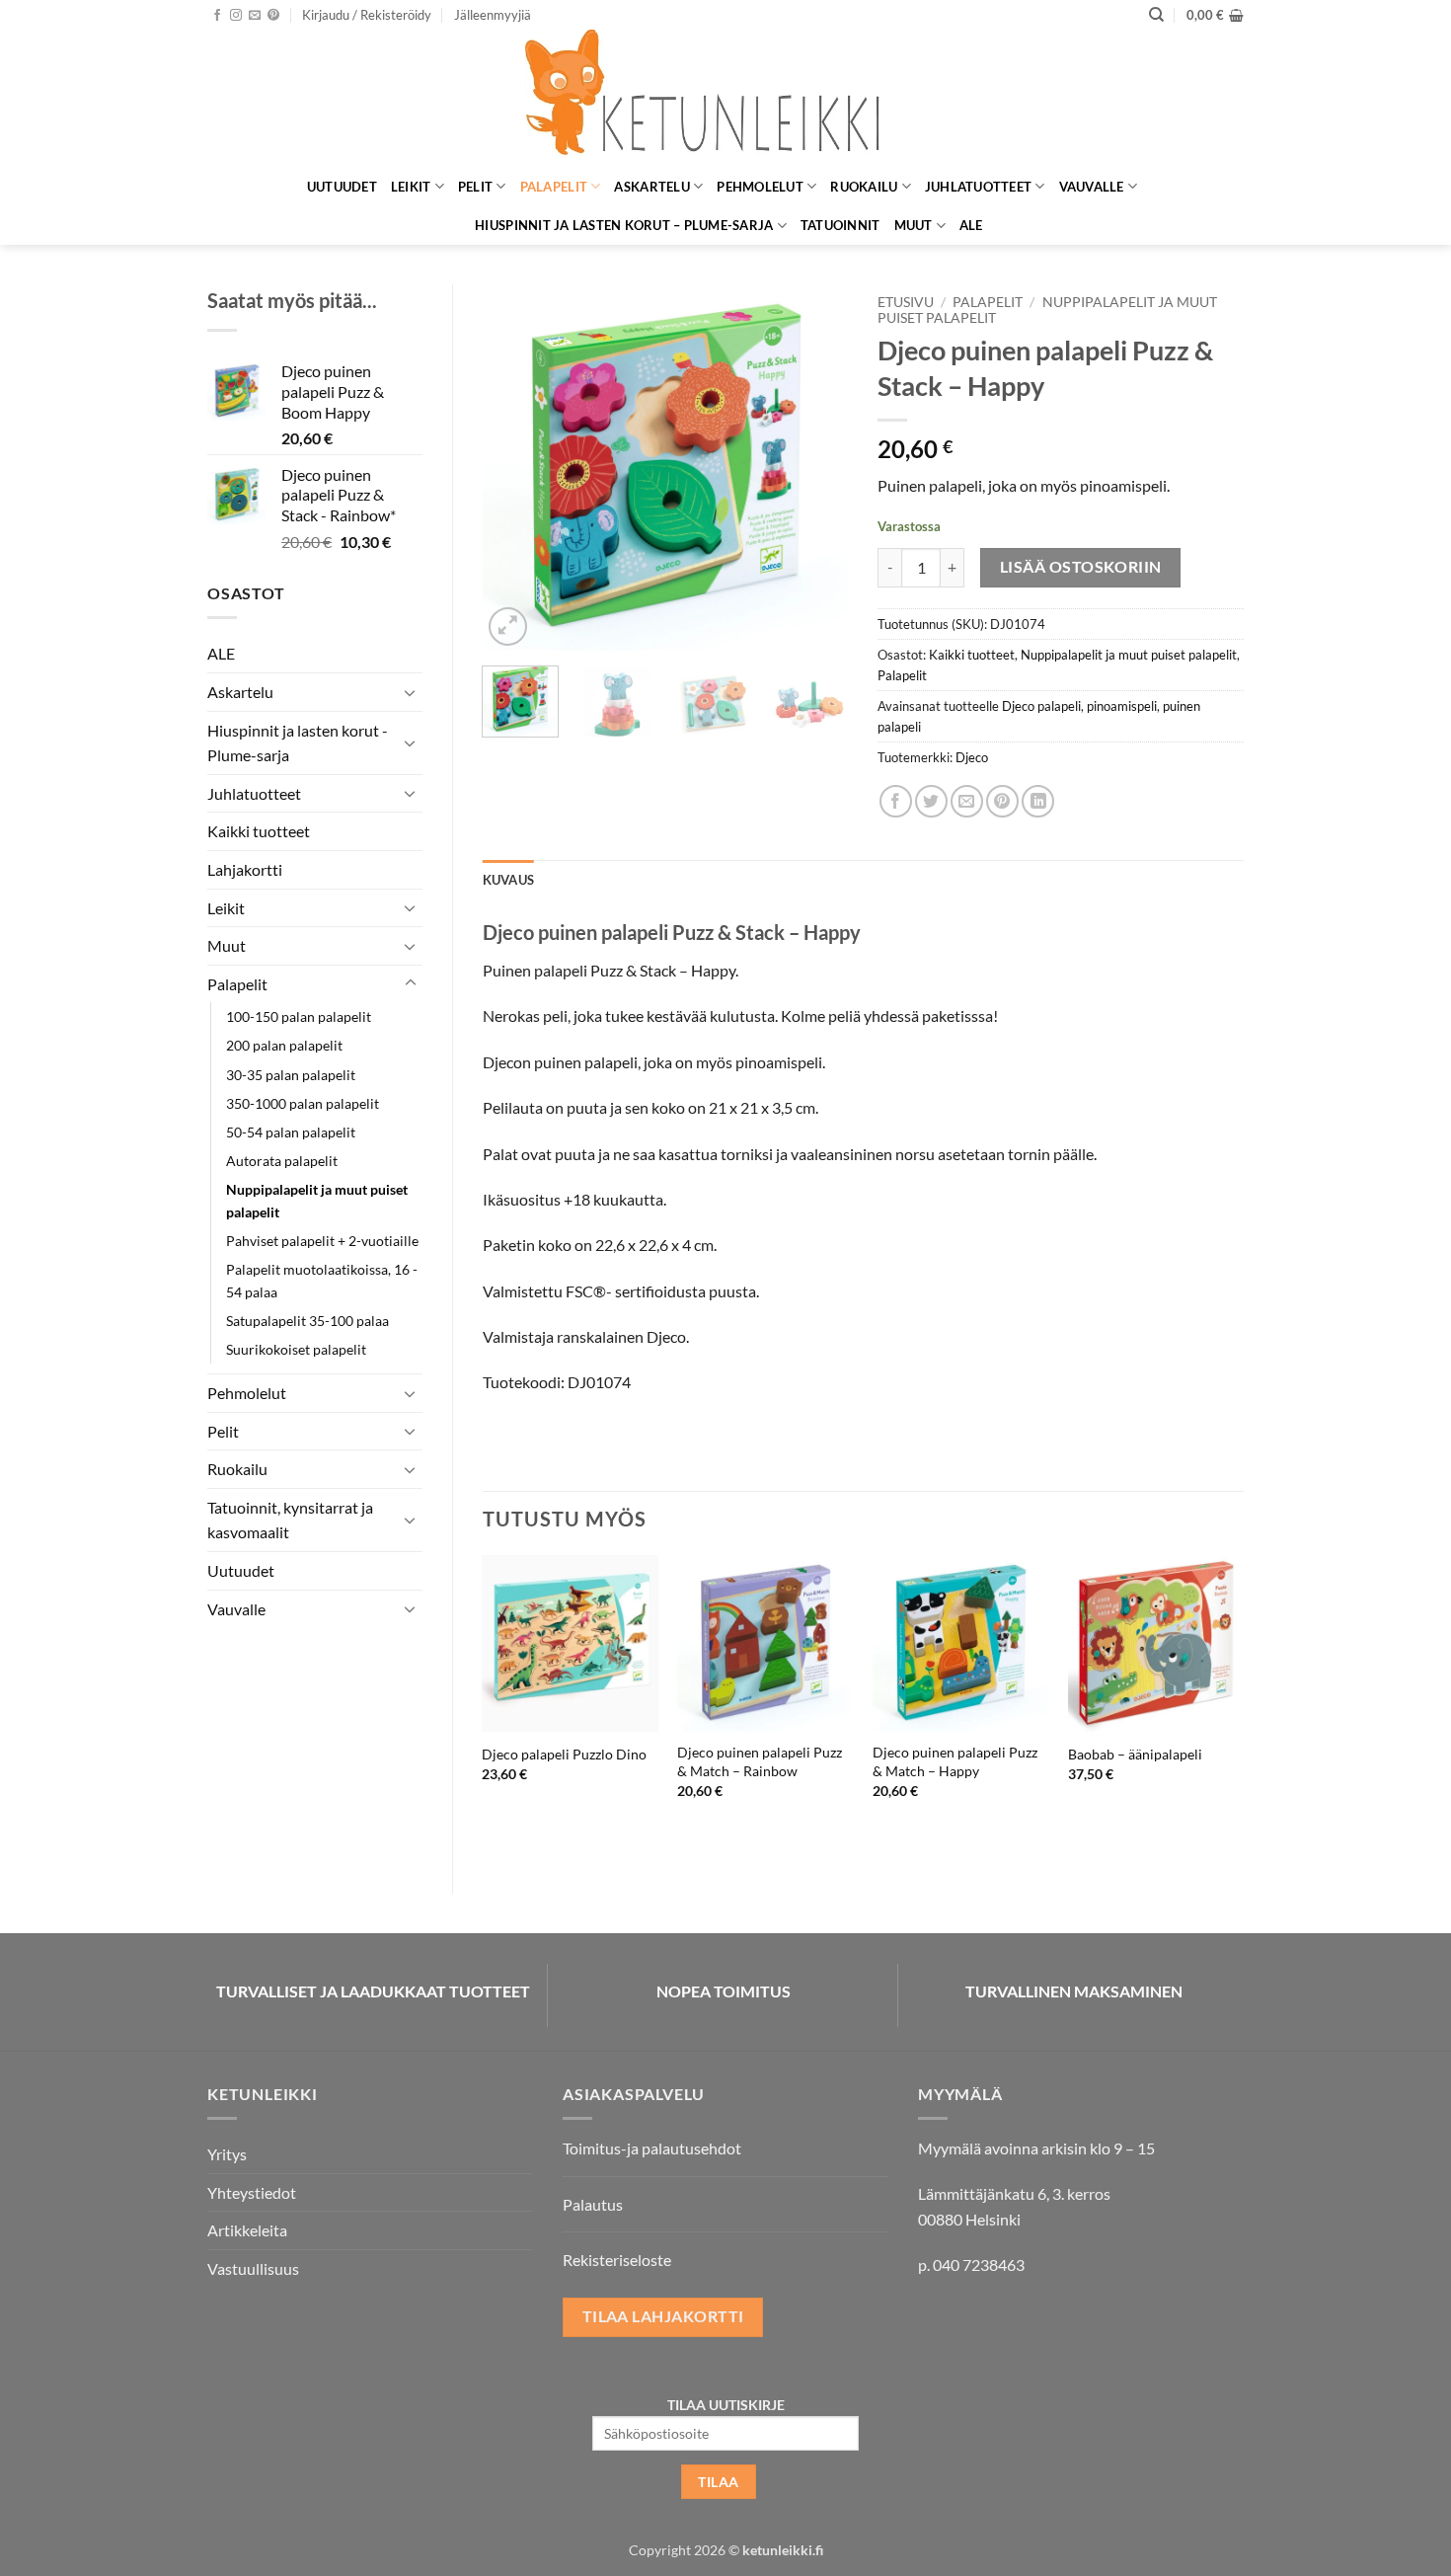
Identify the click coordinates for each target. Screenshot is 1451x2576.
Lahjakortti (245, 869)
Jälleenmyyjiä (493, 15)
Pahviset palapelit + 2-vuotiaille (322, 1241)
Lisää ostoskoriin (1081, 567)
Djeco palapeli (1041, 706)
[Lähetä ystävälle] (967, 801)
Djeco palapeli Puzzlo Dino (564, 1754)
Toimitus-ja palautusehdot (652, 2148)
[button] (367, 15)
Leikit (411, 187)
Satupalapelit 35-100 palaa (307, 1321)
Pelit (475, 187)
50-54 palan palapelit (291, 1132)
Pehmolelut (760, 187)
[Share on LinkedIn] (1038, 801)
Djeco (972, 757)
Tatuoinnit (840, 225)
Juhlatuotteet (978, 187)
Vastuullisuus (253, 2268)
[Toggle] (411, 692)
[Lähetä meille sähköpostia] (255, 16)
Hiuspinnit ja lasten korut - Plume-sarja (298, 743)
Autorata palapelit (282, 1161)
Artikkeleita (247, 2230)
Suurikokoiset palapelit (296, 1349)
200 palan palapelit (284, 1045)
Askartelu (651, 187)
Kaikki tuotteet (259, 831)
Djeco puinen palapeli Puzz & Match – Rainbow (760, 1761)
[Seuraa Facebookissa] (217, 16)
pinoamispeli (1122, 706)
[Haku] (1156, 15)
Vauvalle (1092, 187)
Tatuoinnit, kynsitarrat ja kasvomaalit (290, 1520)
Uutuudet (342, 187)
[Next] (816, 467)
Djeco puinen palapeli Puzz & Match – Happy (955, 1761)
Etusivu (906, 302)
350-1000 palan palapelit (303, 1103)
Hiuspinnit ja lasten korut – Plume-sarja (624, 225)
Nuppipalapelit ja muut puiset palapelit (317, 1201)
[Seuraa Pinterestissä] (273, 16)
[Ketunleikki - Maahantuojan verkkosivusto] (725, 98)
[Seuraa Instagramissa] (236, 16)
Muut (914, 225)
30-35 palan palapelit (291, 1075)
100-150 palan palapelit (299, 1016)
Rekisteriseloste (617, 2260)
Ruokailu (864, 187)
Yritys (227, 2154)
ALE (971, 225)
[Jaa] (896, 801)
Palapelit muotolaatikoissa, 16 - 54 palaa (322, 1281)
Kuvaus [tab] (509, 880)
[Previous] (514, 467)
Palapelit (554, 187)
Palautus (593, 2204)
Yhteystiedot (252, 2192)
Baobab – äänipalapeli (1135, 1754)
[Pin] (1002, 801)
